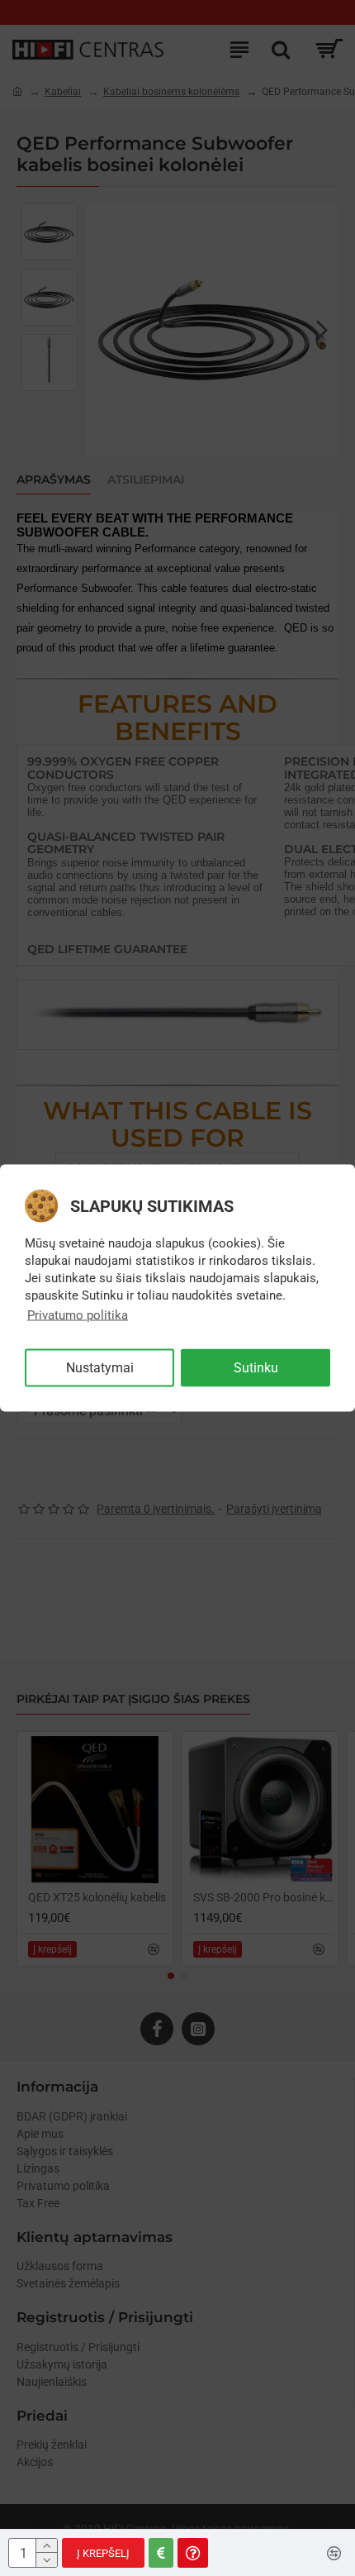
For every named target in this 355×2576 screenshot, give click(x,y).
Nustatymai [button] (100, 1368)
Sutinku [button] (256, 1368)
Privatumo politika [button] (78, 1315)
